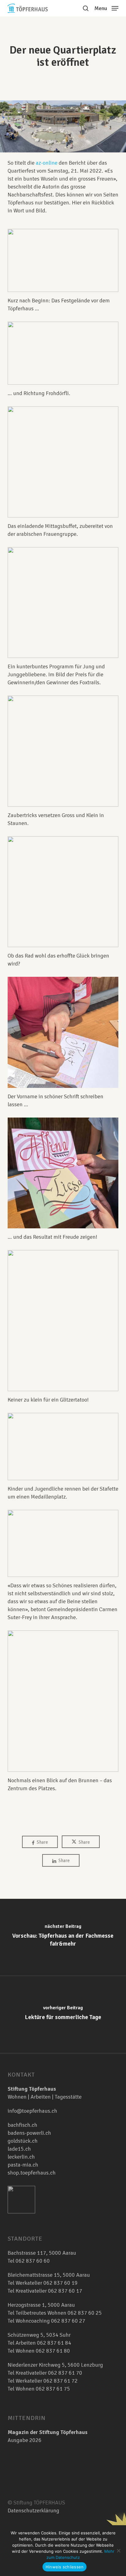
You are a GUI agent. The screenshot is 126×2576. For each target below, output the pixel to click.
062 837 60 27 (68, 2321)
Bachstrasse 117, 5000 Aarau (42, 2253)
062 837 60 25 (85, 2313)
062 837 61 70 (65, 2373)
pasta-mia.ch (23, 2165)
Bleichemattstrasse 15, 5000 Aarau (49, 2275)
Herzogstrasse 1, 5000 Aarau (41, 2305)
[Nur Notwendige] (118, 2551)
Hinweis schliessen (65, 2567)
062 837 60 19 (60, 2283)
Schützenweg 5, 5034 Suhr (39, 2335)
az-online (47, 163)
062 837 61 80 (53, 2351)
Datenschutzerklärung (33, 2511)
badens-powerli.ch (29, 2133)
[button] (106, 8)
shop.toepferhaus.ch (32, 2173)
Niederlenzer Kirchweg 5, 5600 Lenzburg (55, 2365)
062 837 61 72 (61, 2381)
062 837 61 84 (54, 2343)
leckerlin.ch (21, 2157)
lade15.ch (19, 2149)
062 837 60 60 (33, 2261)
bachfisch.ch (22, 2125)
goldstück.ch (23, 2141)
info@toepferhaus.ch (32, 2111)
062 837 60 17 (65, 2291)
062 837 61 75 (53, 2389)
